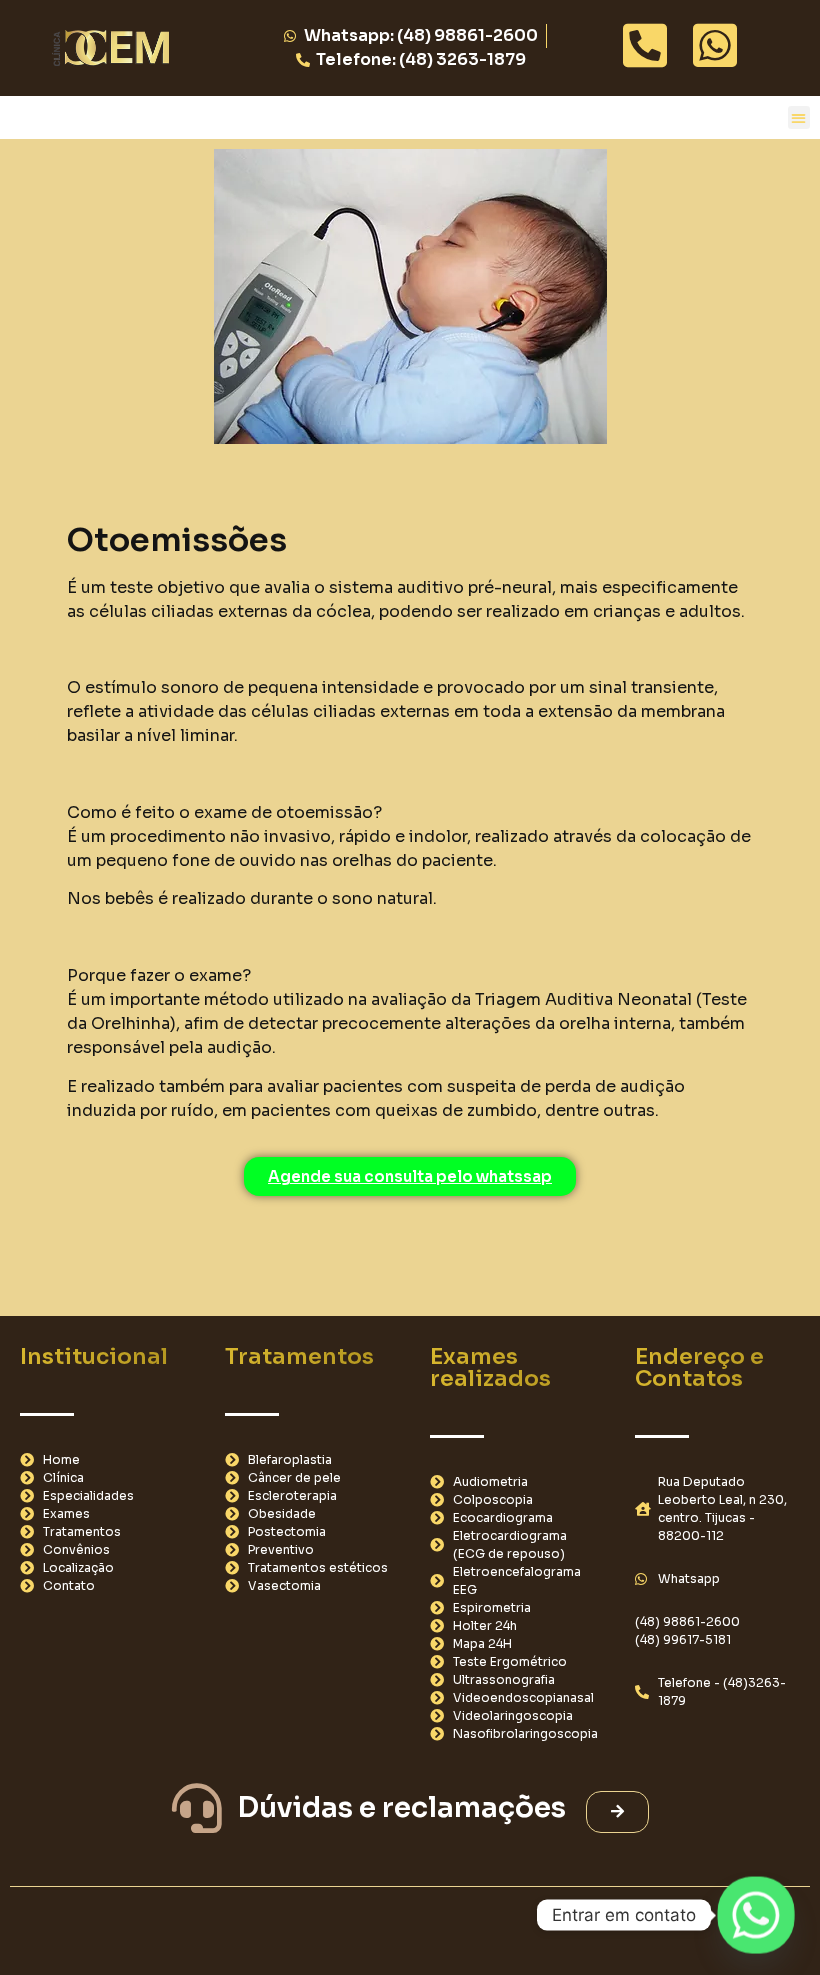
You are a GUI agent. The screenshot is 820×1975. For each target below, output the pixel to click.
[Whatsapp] (756, 1915)
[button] (799, 117)
